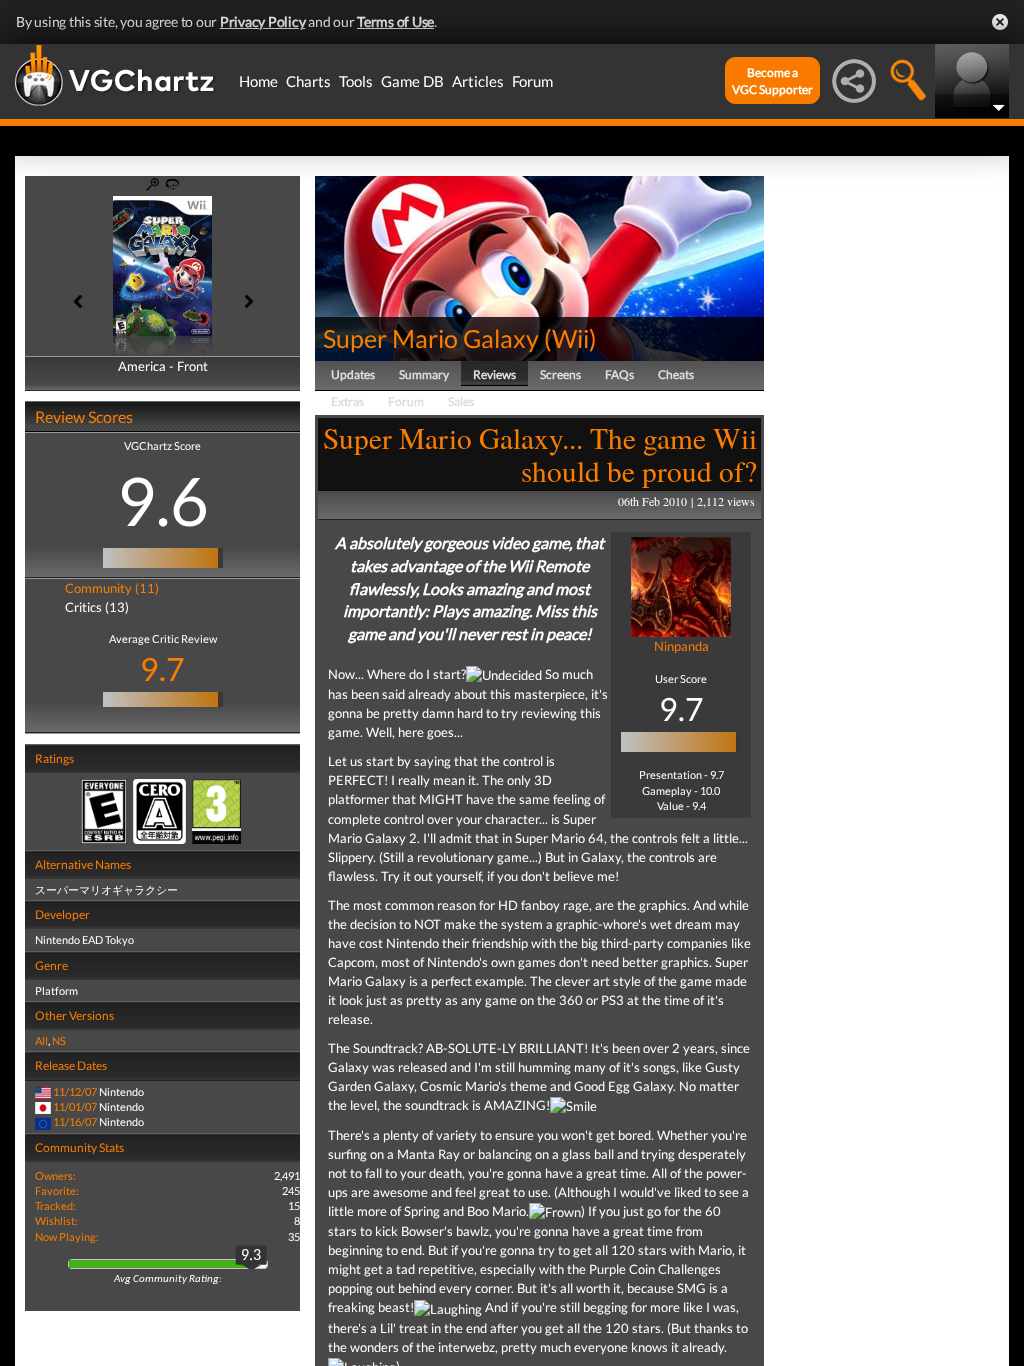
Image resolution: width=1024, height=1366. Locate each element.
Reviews (494, 374)
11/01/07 (75, 1106)
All (41, 1040)
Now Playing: (67, 1236)
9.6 (163, 500)
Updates (353, 374)
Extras (347, 401)
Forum (532, 81)
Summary (424, 374)
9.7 (162, 668)
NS (59, 1040)
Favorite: (57, 1190)
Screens (560, 374)
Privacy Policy (263, 21)
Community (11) (112, 588)
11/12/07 (75, 1091)
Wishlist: (56, 1220)
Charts (308, 81)
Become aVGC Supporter (772, 81)
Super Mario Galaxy (431, 338)
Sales (461, 401)
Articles (478, 81)
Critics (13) (97, 607)
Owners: (55, 1175)
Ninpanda (681, 646)
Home (258, 81)
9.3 (251, 1256)
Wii (570, 338)
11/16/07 (75, 1121)
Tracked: (55, 1205)
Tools (356, 81)
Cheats (676, 374)
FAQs (619, 374)
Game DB (412, 81)
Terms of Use (395, 21)
